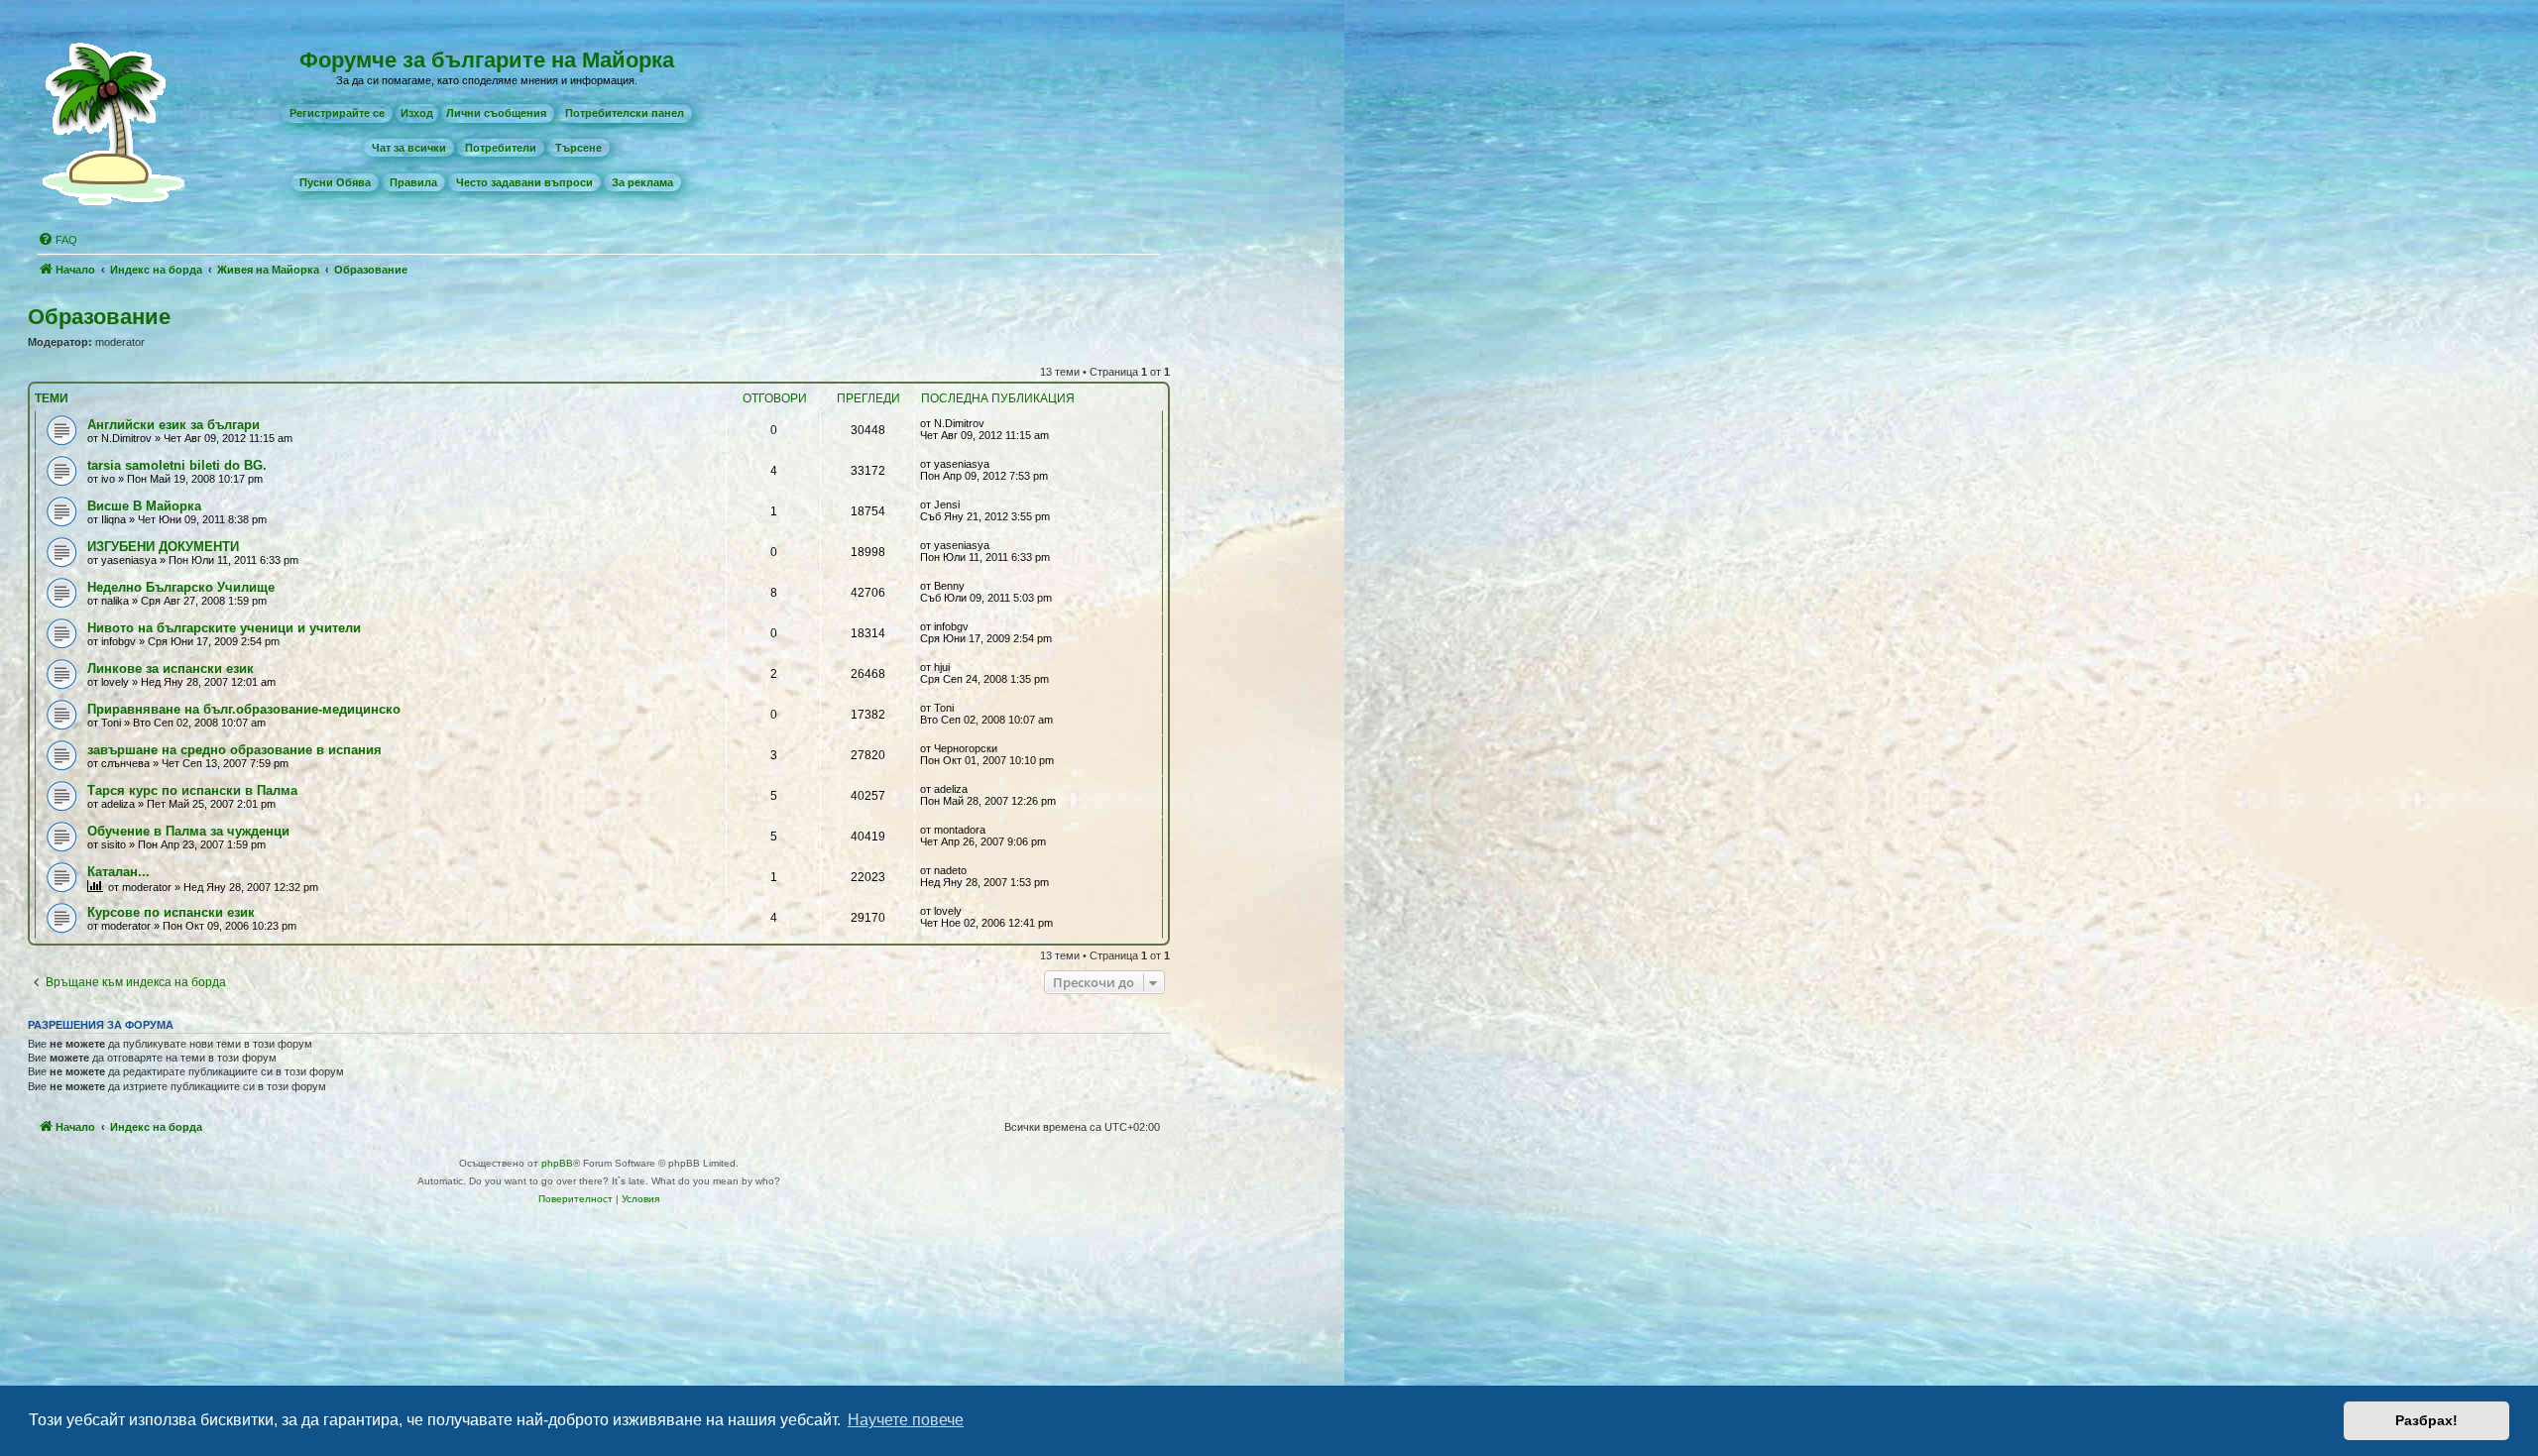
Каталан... (118, 872)
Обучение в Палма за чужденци (188, 831)
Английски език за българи (173, 425)
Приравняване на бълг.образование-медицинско (244, 709)
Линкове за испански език (171, 669)
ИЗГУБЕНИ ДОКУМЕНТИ (163, 547)
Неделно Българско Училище (181, 587)
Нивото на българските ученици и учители (224, 628)
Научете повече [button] (906, 1420)
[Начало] (118, 123)
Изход (417, 113)
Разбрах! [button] (2426, 1420)
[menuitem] (337, 113)
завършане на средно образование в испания (234, 750)
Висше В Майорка (144, 506)
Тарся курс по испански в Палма (192, 790)
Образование (99, 317)
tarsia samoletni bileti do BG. (177, 465)
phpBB (557, 1163)
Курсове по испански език (171, 912)
